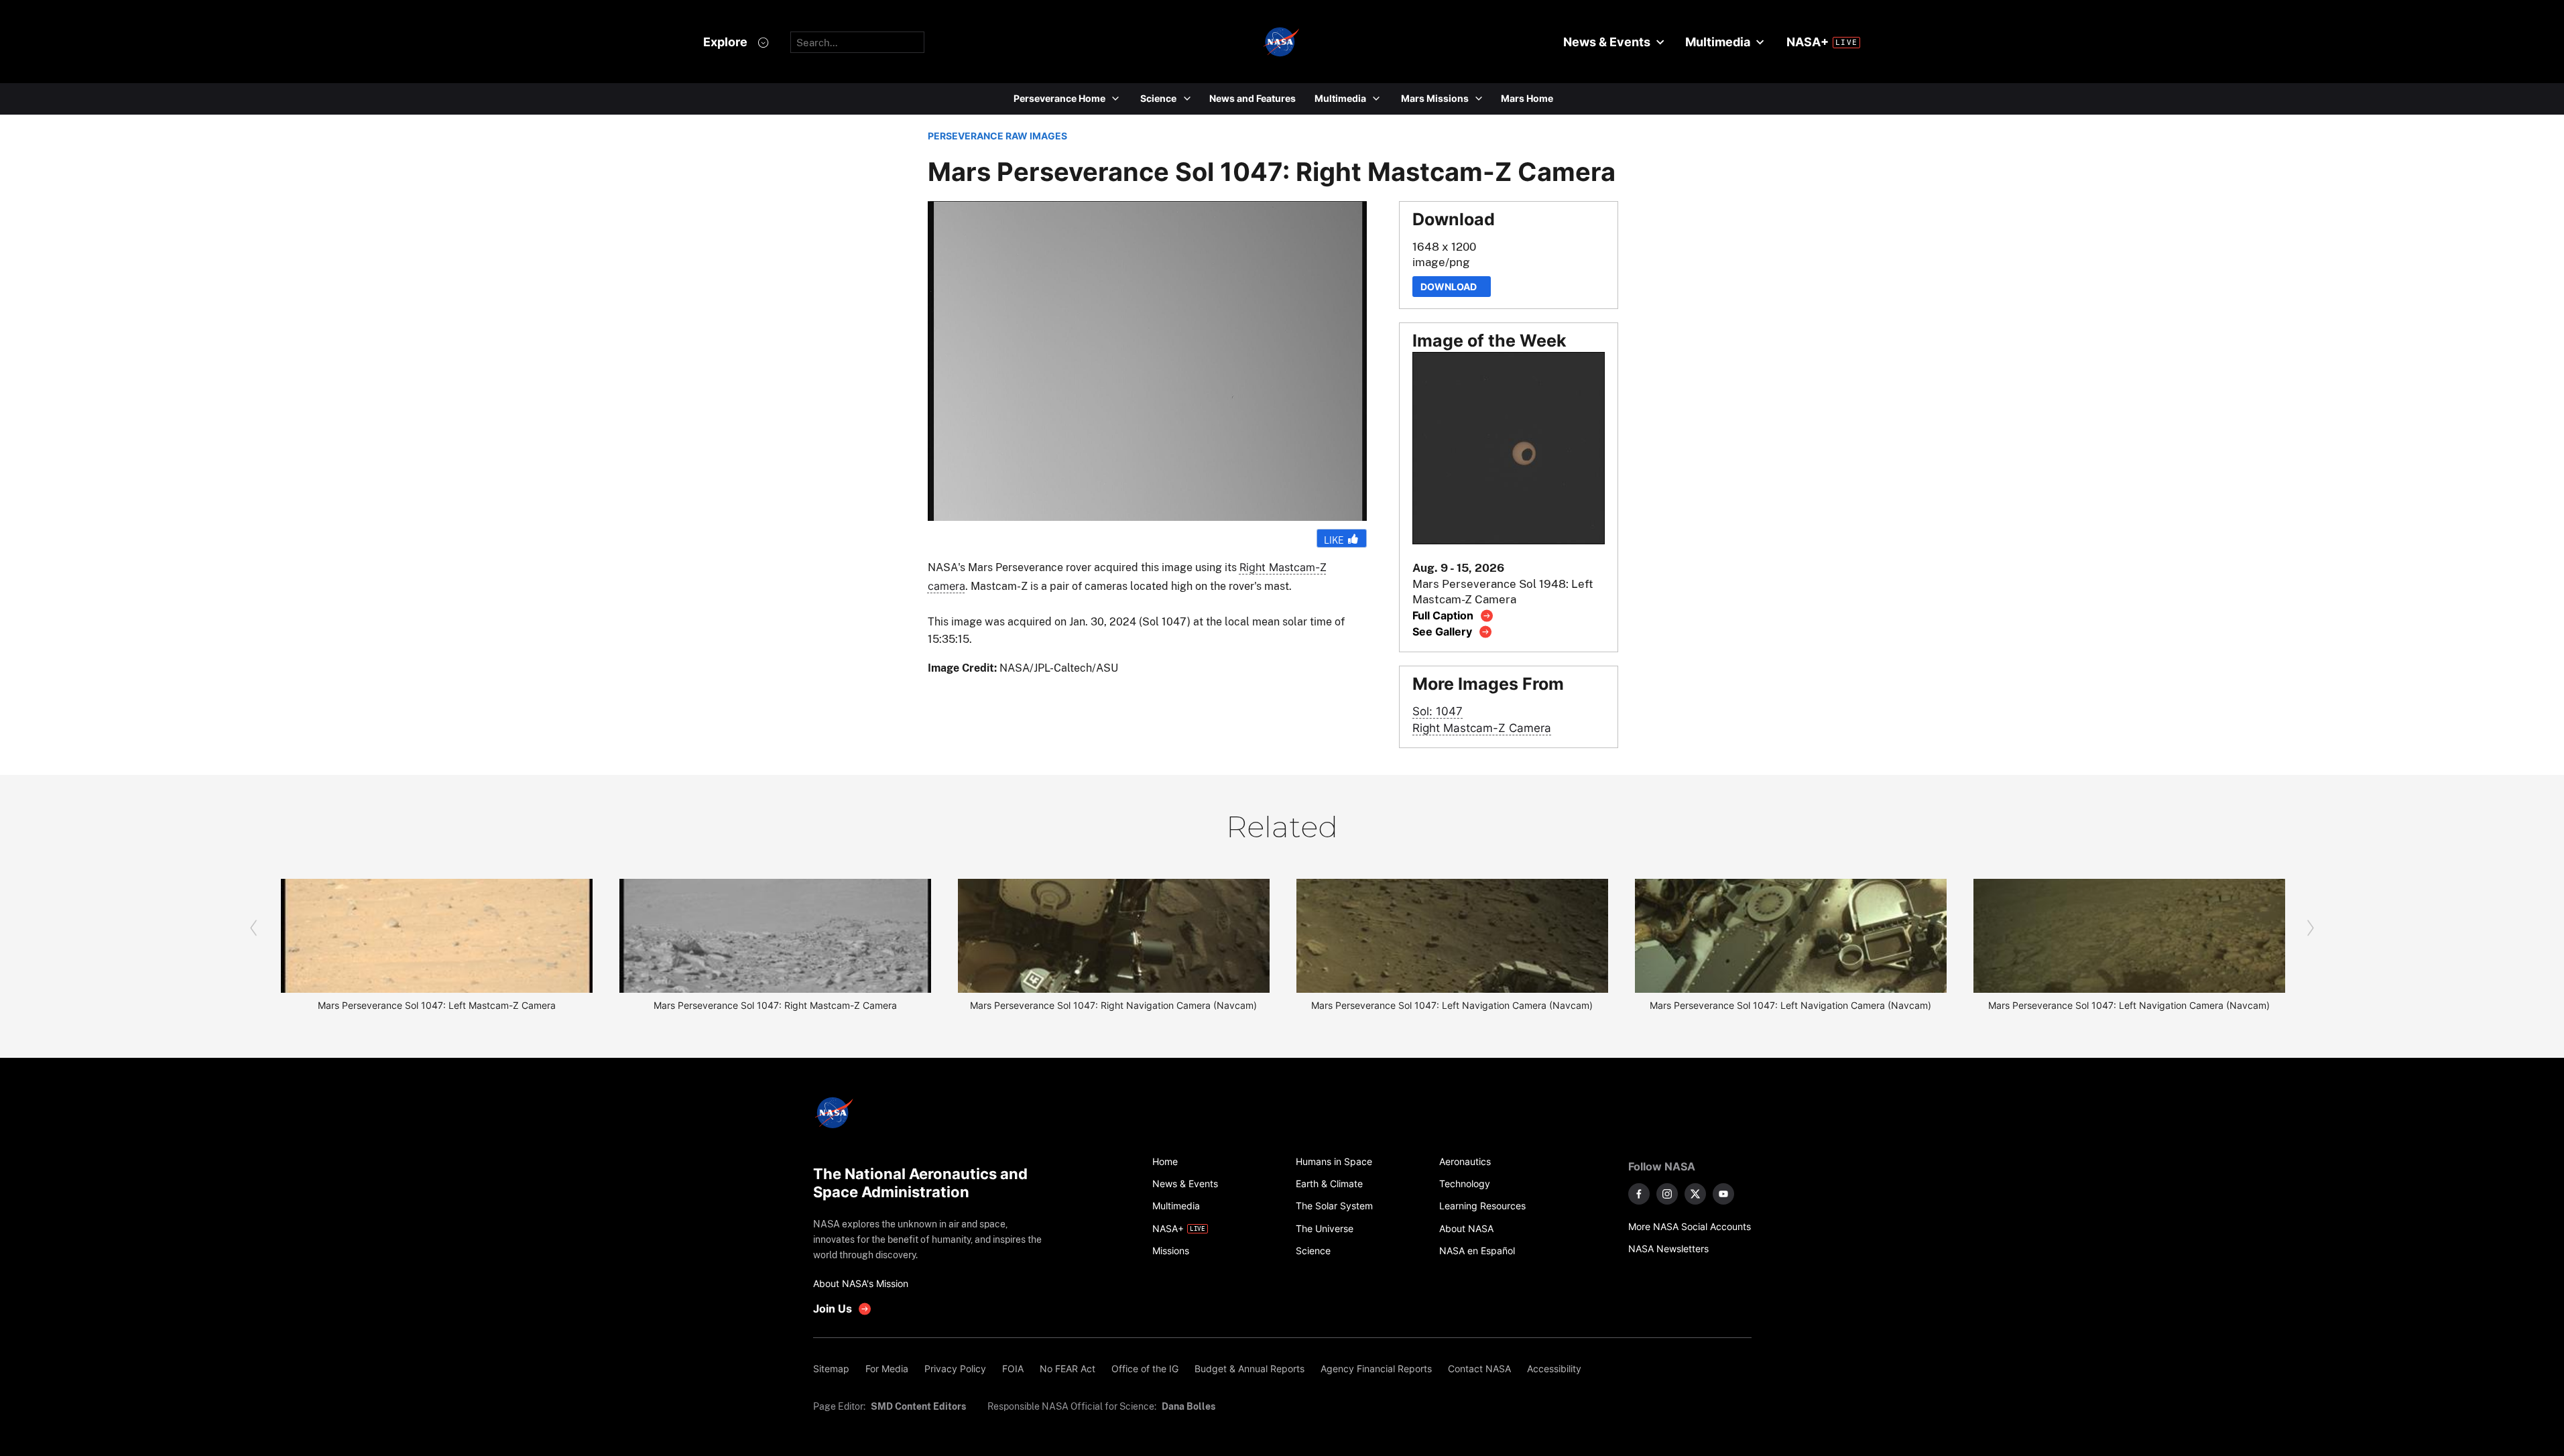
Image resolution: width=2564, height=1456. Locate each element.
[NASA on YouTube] (1723, 1194)
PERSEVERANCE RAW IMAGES (997, 136)
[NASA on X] (1695, 1194)
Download (1452, 287)
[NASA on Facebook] (1639, 1194)
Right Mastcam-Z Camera (1482, 728)
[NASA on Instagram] (1667, 1194)
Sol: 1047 (1438, 711)
